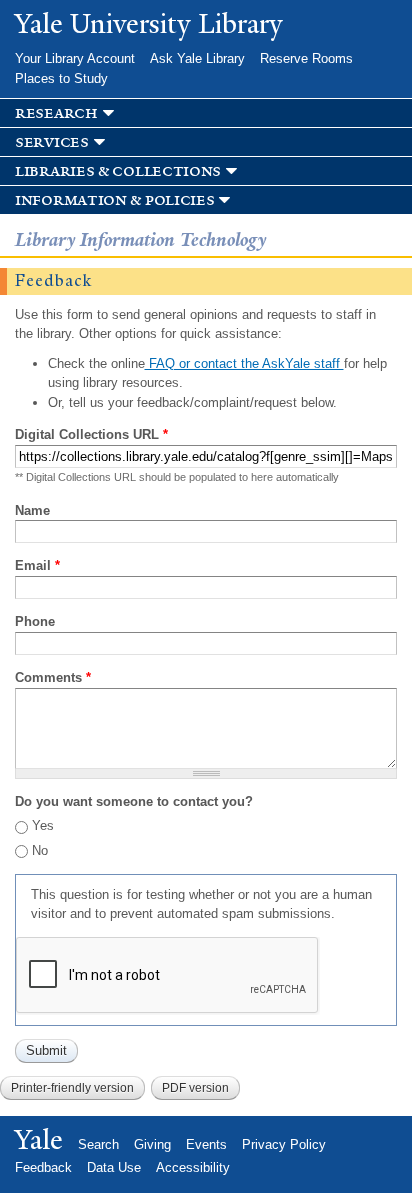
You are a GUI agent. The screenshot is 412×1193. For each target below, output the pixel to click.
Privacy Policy (284, 1144)
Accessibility (193, 1167)
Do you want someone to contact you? (134, 801)
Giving (152, 1144)
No (40, 850)
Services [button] (52, 142)
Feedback (43, 1167)
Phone (35, 621)
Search (98, 1144)
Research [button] (56, 113)
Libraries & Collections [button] (118, 171)
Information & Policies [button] (114, 200)
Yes (43, 825)
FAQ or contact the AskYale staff (244, 363)
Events (206, 1144)
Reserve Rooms (306, 58)
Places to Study (61, 78)
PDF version (195, 1088)
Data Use (114, 1167)
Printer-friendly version (72, 1088)
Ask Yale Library (197, 58)
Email (37, 565)
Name (32, 510)
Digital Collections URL (91, 434)
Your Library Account (75, 58)
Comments (53, 677)
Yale (39, 1140)
